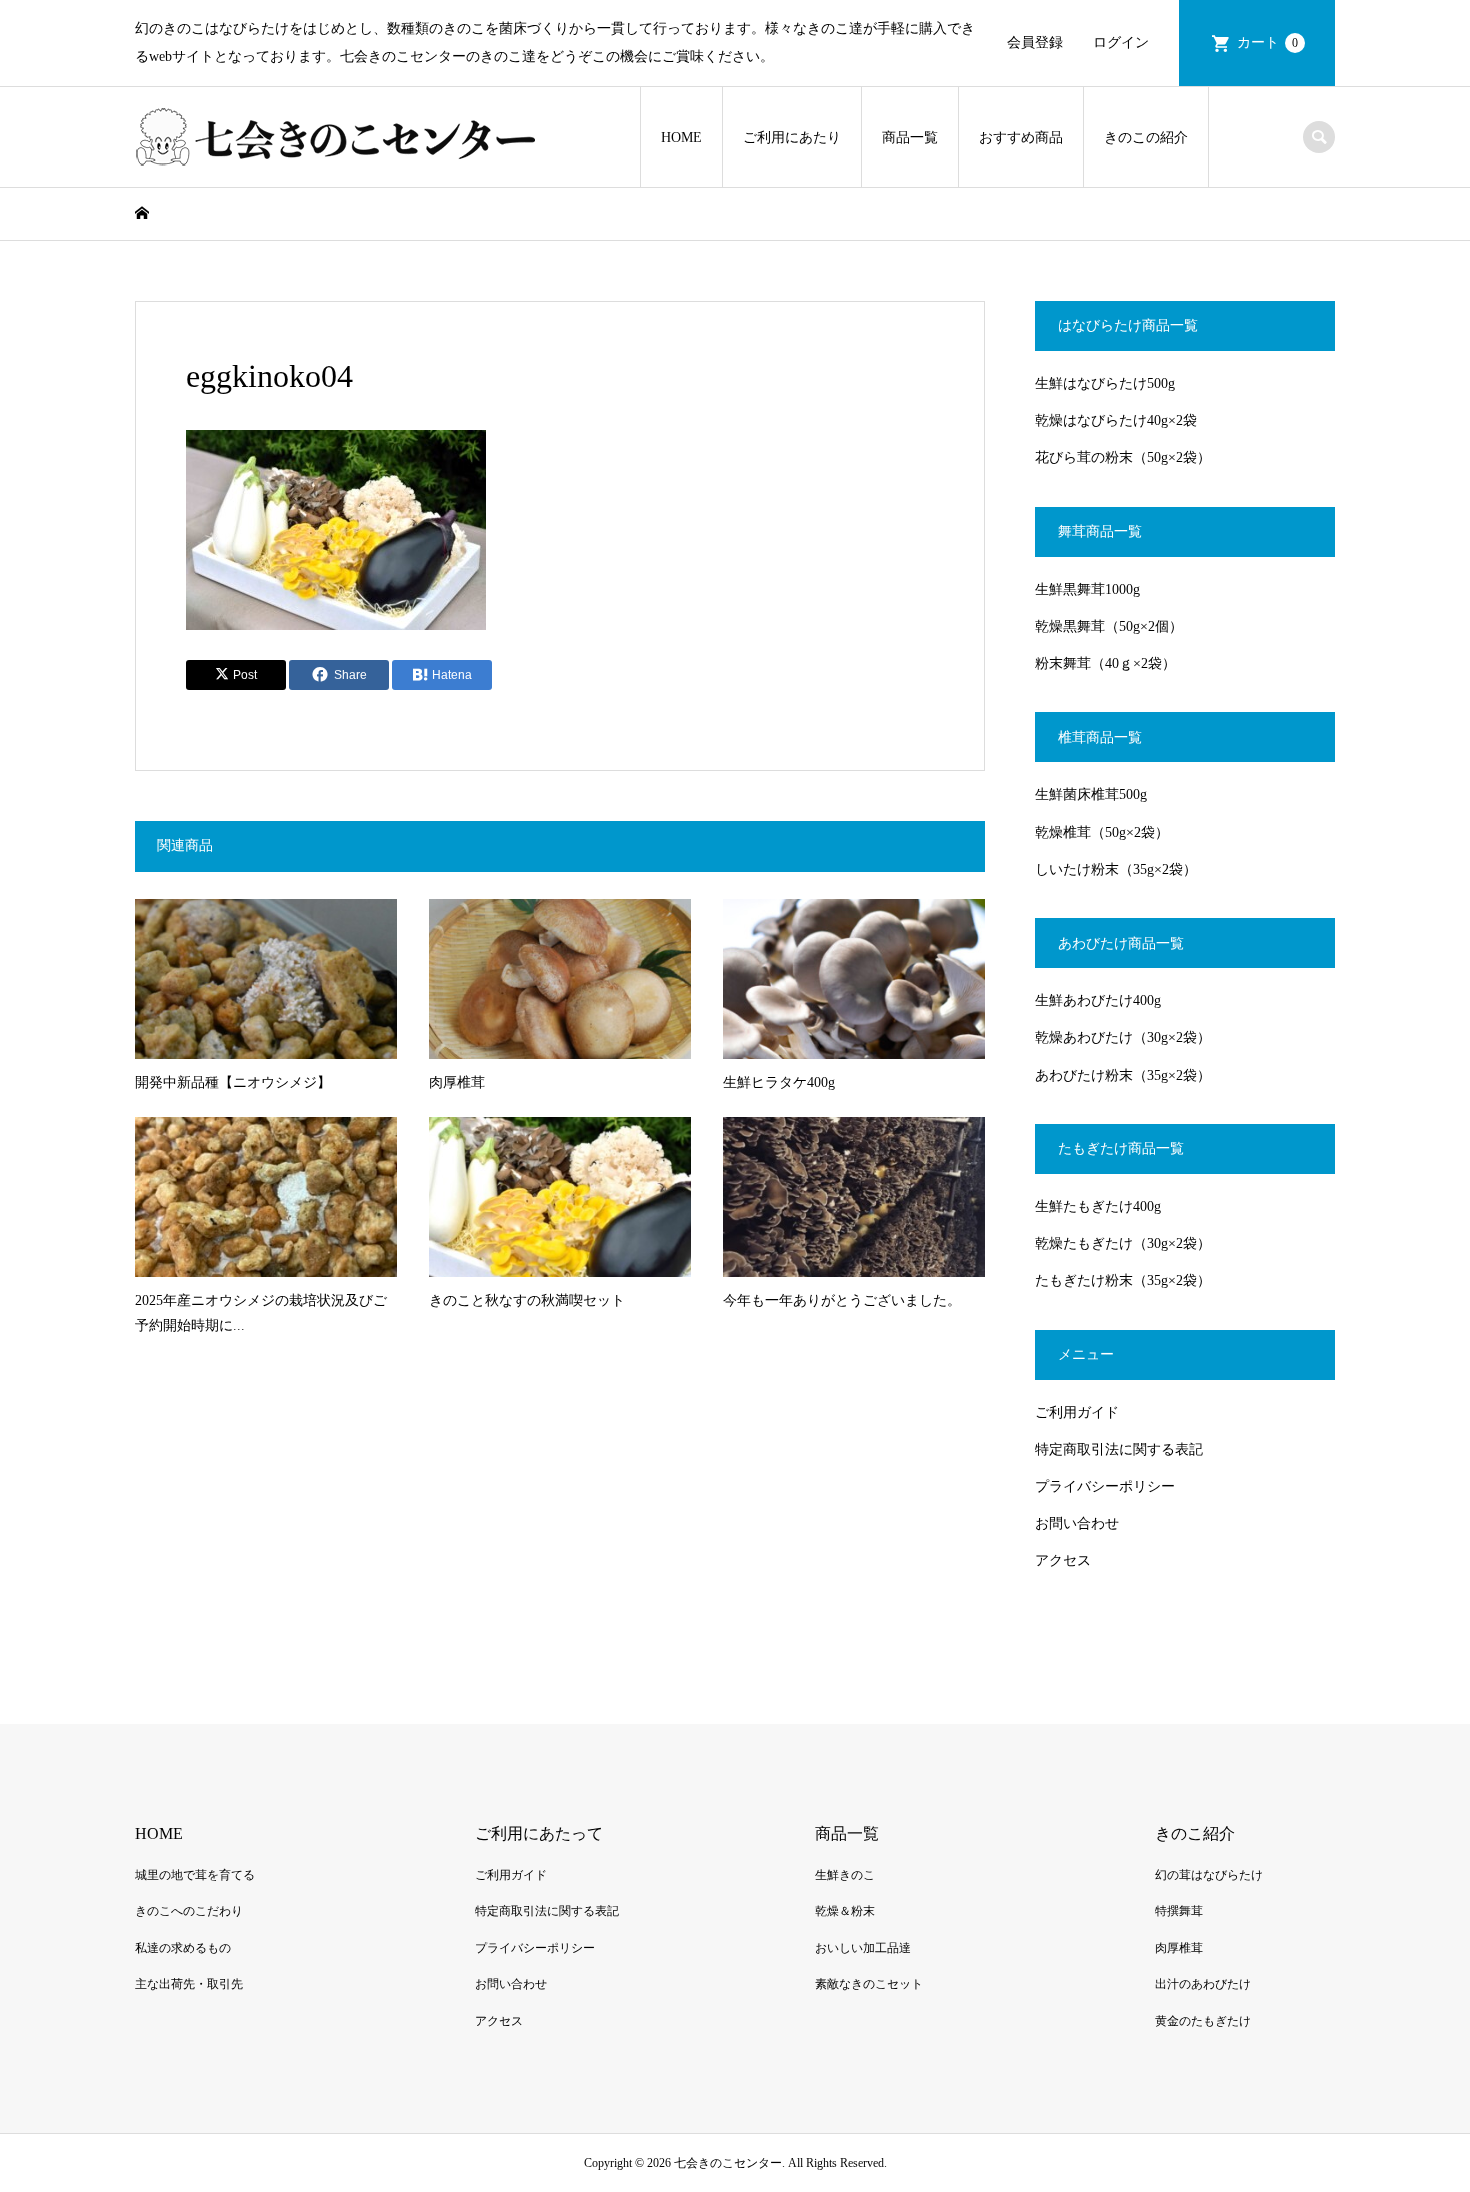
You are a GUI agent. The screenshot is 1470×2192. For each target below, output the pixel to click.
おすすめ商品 (1021, 137)
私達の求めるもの (183, 1948)
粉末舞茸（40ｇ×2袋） (1105, 663)
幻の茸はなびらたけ (1209, 1875)
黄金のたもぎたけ (1203, 2021)
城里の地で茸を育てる (195, 1875)
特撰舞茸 (1179, 1911)
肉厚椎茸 (1179, 1948)
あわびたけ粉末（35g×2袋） (1123, 1075)
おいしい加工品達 (863, 1948)
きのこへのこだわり (189, 1911)
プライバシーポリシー (1105, 1486)
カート (1267, 42)
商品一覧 (910, 137)
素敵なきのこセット (869, 1984)
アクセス (1063, 1560)
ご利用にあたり (792, 137)
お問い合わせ (1077, 1523)
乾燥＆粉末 (845, 1911)
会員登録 (1035, 42)
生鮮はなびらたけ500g (1105, 383)
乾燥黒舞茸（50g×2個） (1109, 626)
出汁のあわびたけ (1203, 1984)
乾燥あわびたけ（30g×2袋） (1123, 1037)
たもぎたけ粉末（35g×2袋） (1123, 1280)
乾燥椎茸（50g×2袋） (1102, 832)
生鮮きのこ (845, 1875)
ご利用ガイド (1077, 1412)
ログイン (1121, 42)
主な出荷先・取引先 (189, 1984)
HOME (681, 137)
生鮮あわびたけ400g (1098, 1000)
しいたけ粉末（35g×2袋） (1116, 869)
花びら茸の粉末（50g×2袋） (1123, 457)
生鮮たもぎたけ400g (1098, 1206)
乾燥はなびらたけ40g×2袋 (1116, 420)
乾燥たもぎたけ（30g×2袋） (1123, 1243)
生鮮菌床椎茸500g (1091, 794)
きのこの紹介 (1146, 137)
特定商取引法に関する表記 (1119, 1449)
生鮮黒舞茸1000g (1087, 589)
